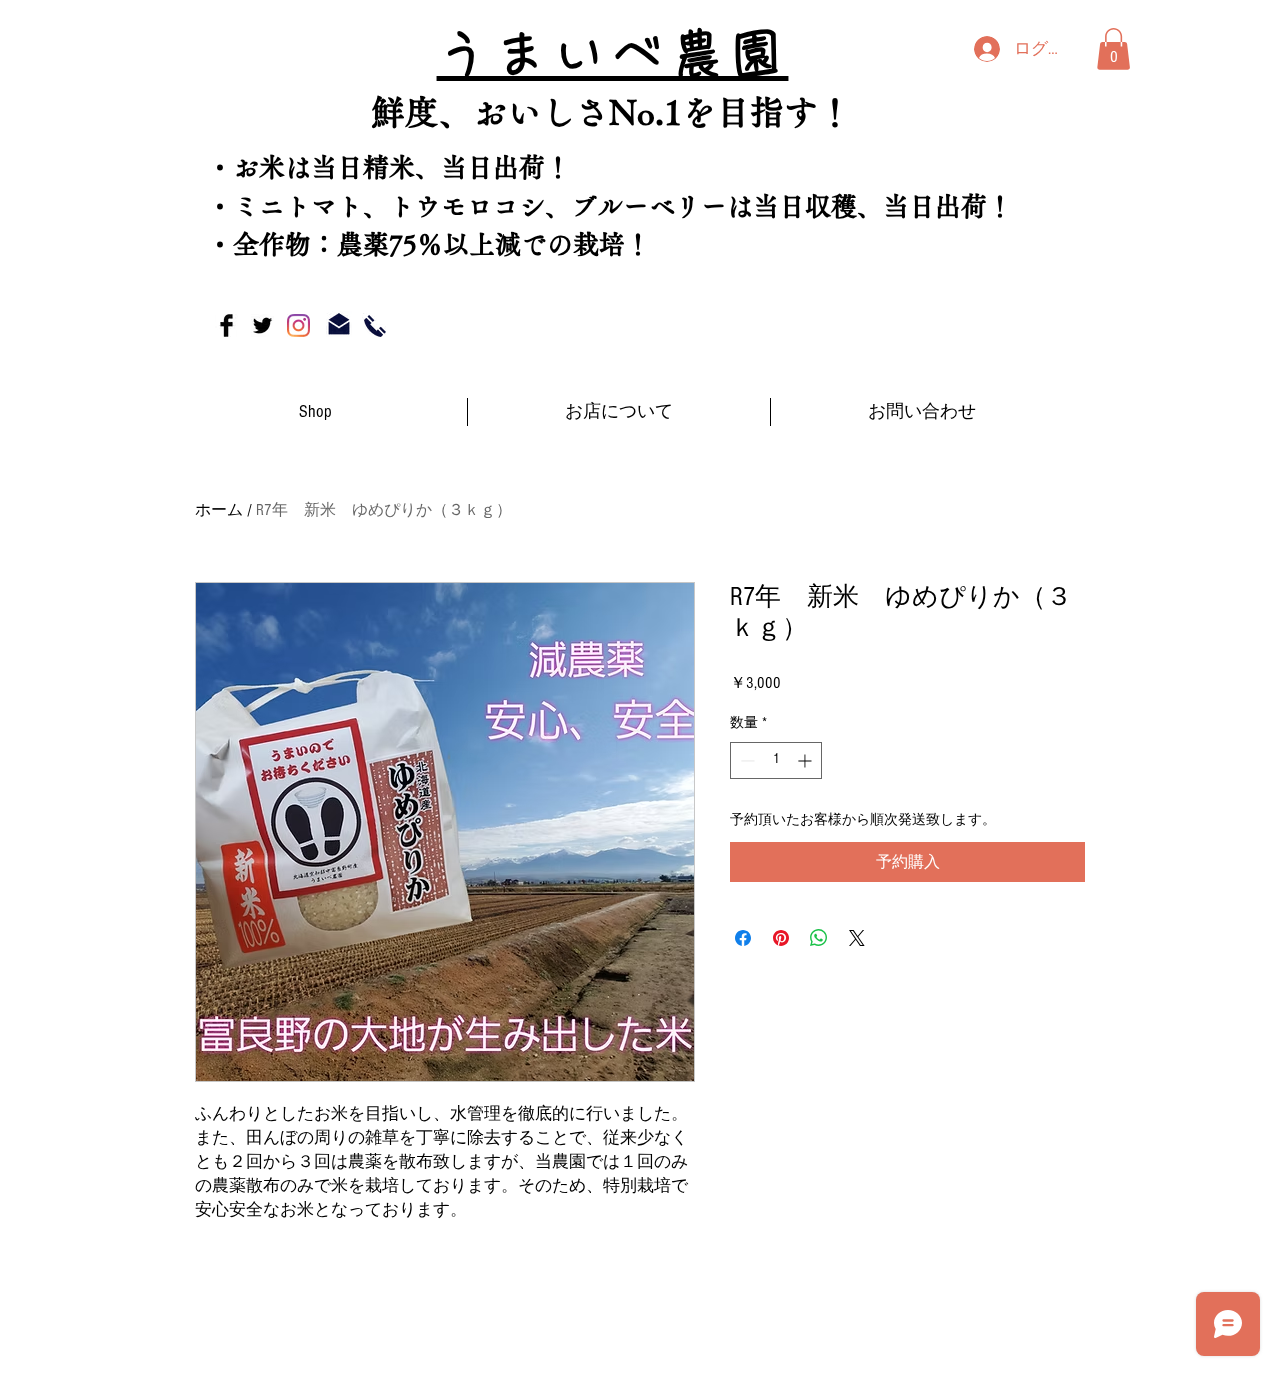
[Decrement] (745, 760)
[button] (1113, 49)
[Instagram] (298, 325)
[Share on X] (857, 938)
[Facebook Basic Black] (226, 325)
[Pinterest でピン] (781, 938)
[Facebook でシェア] (743, 938)
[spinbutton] (776, 760)
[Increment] (806, 760)
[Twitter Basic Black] (262, 325)
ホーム (219, 510)
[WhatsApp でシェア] (819, 938)
